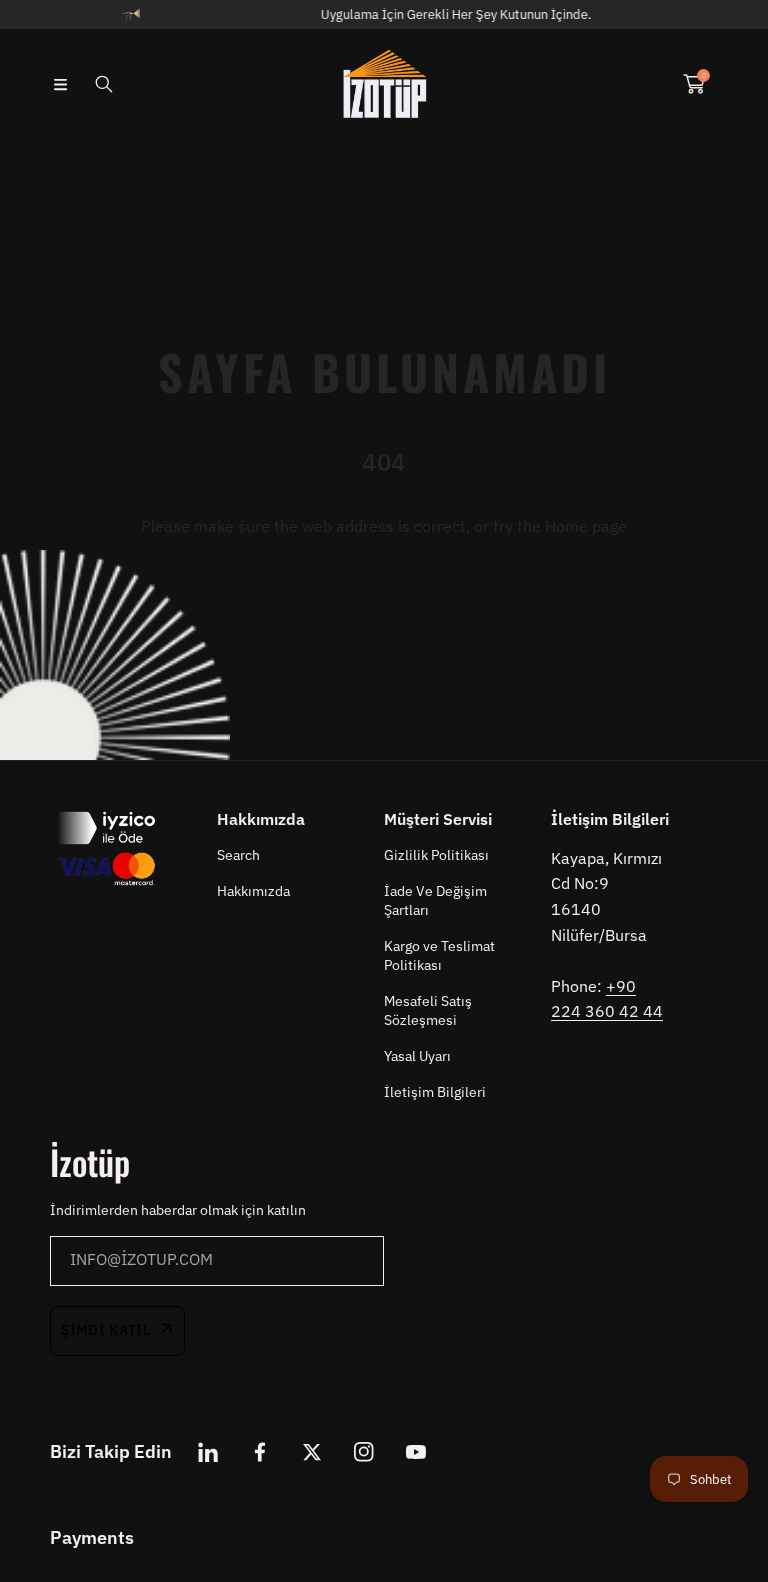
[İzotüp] (384, 84)
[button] (60, 84)
